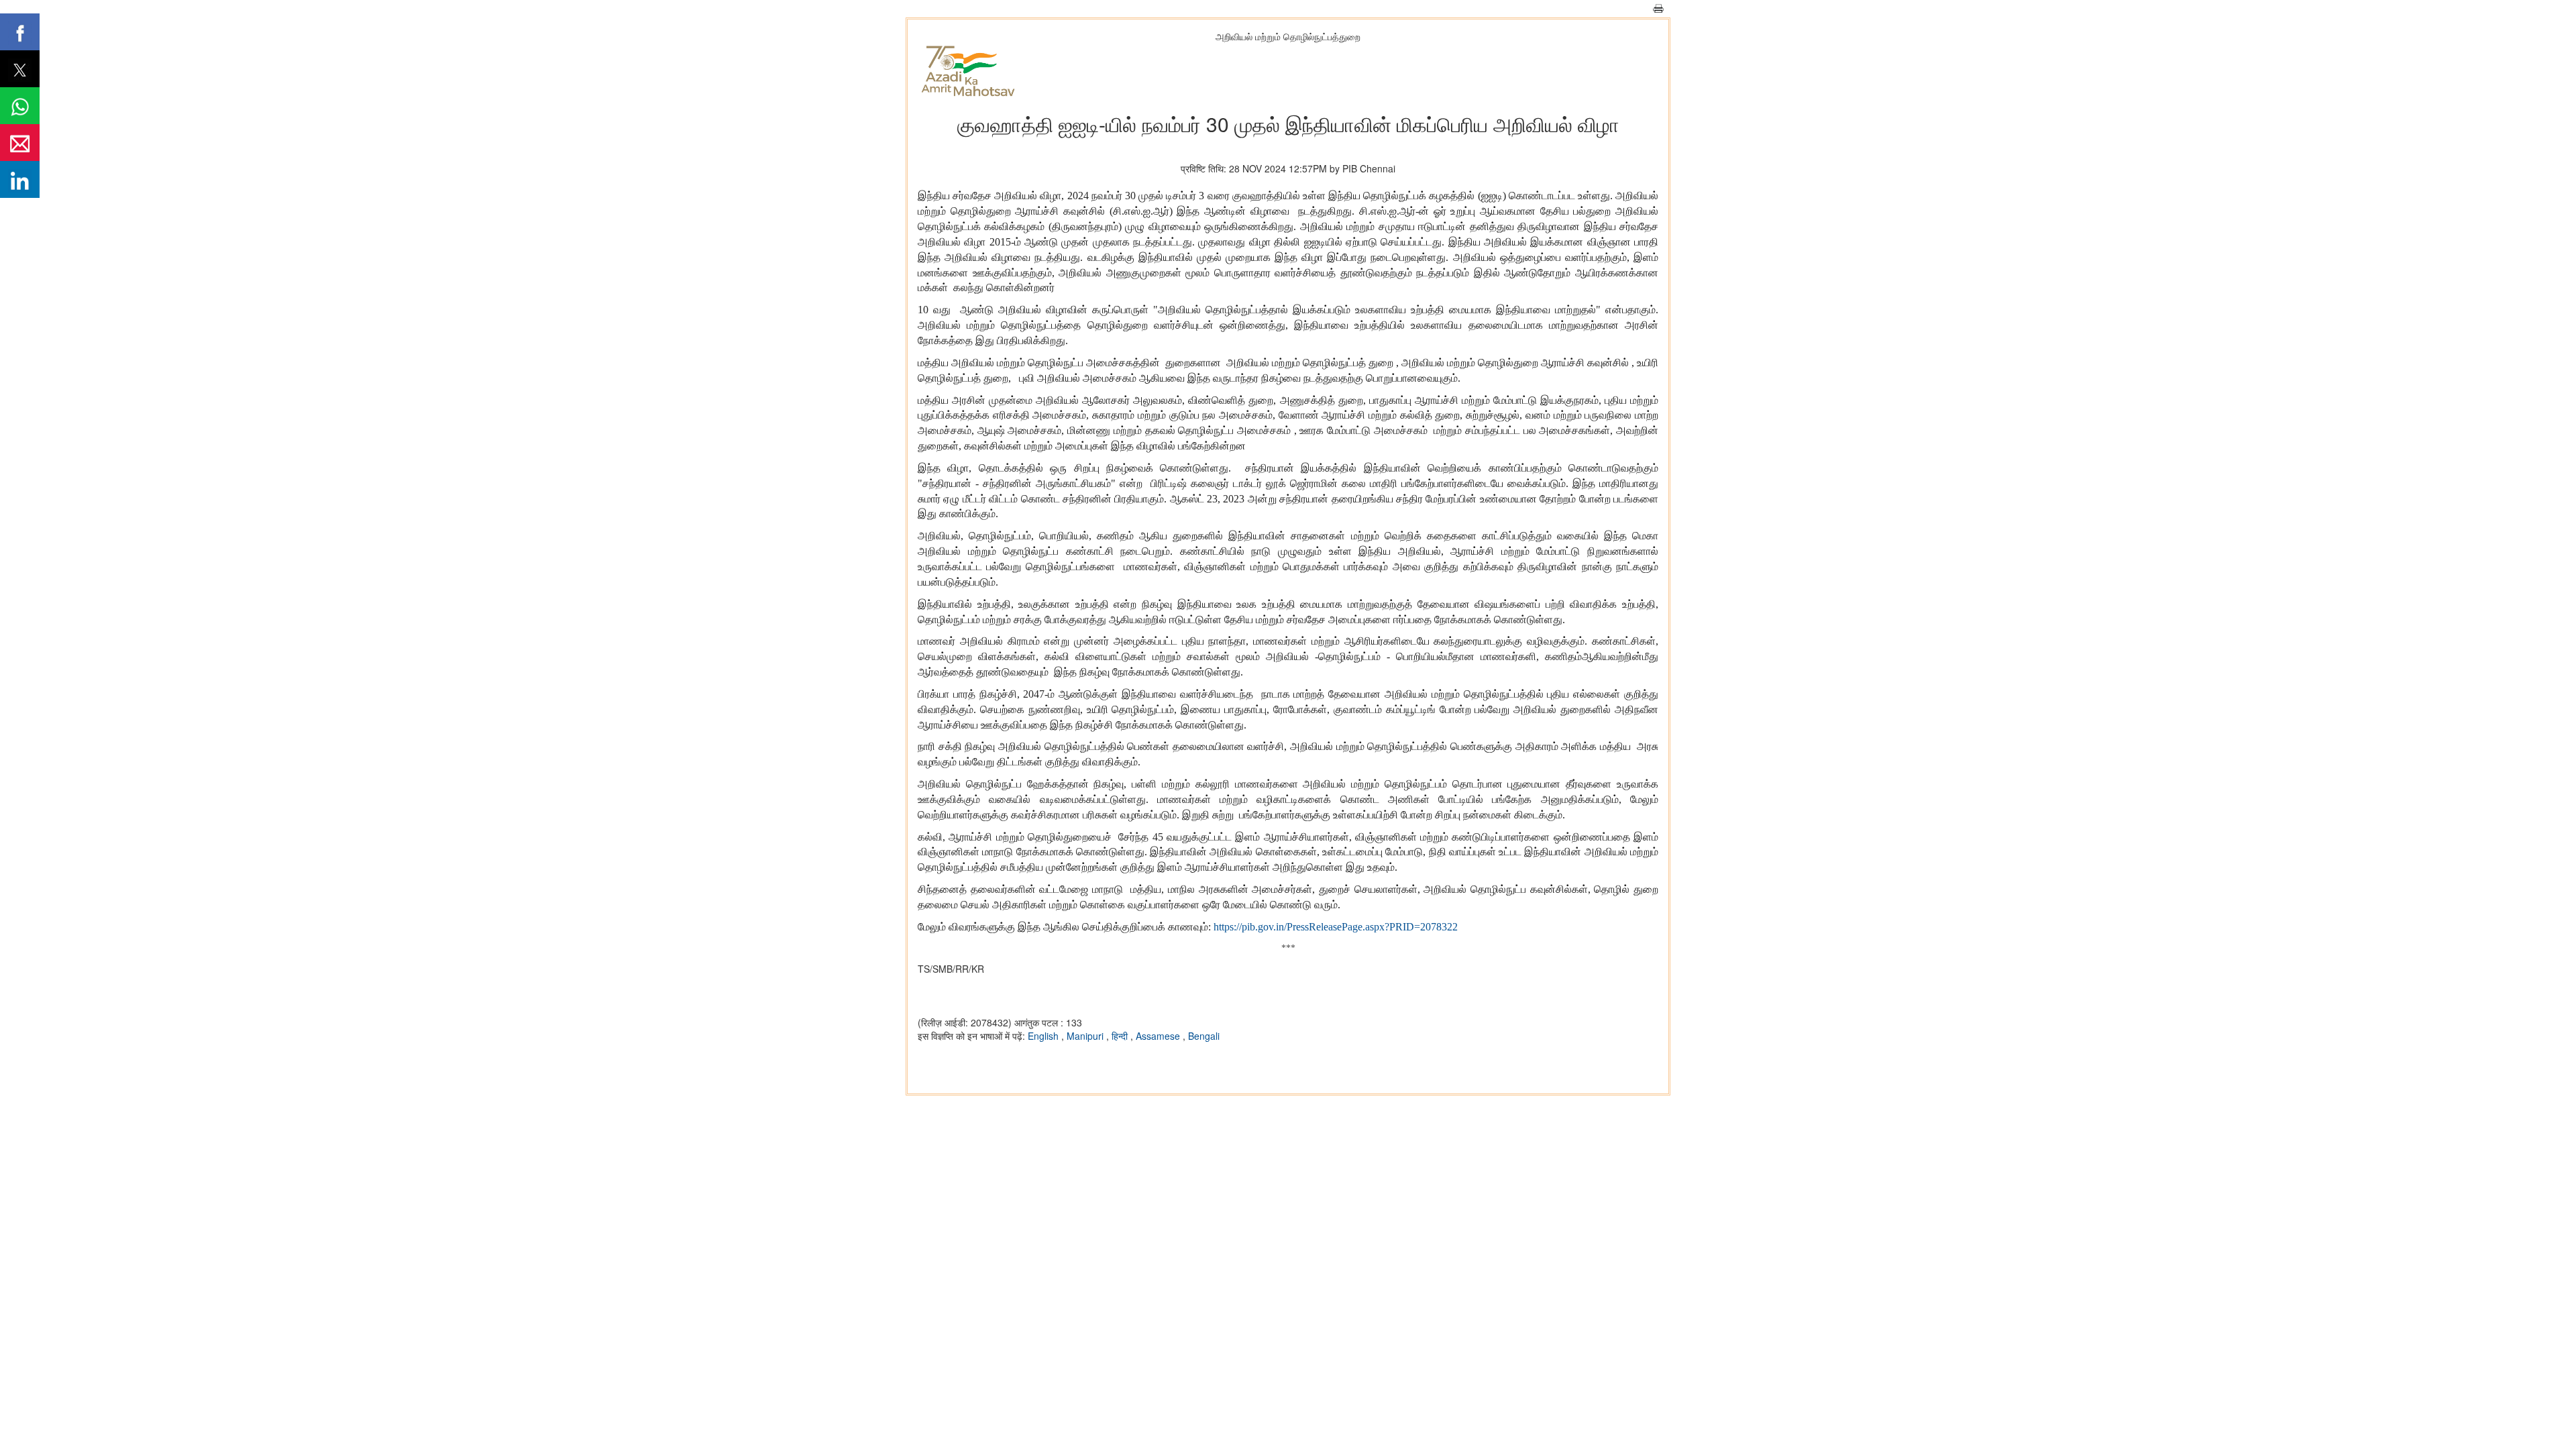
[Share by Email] (20, 143)
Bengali (1204, 1036)
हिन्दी (1121, 1036)
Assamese (1159, 1036)
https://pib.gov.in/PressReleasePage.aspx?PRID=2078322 (1336, 927)
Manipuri (1086, 1036)
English (1044, 1036)
